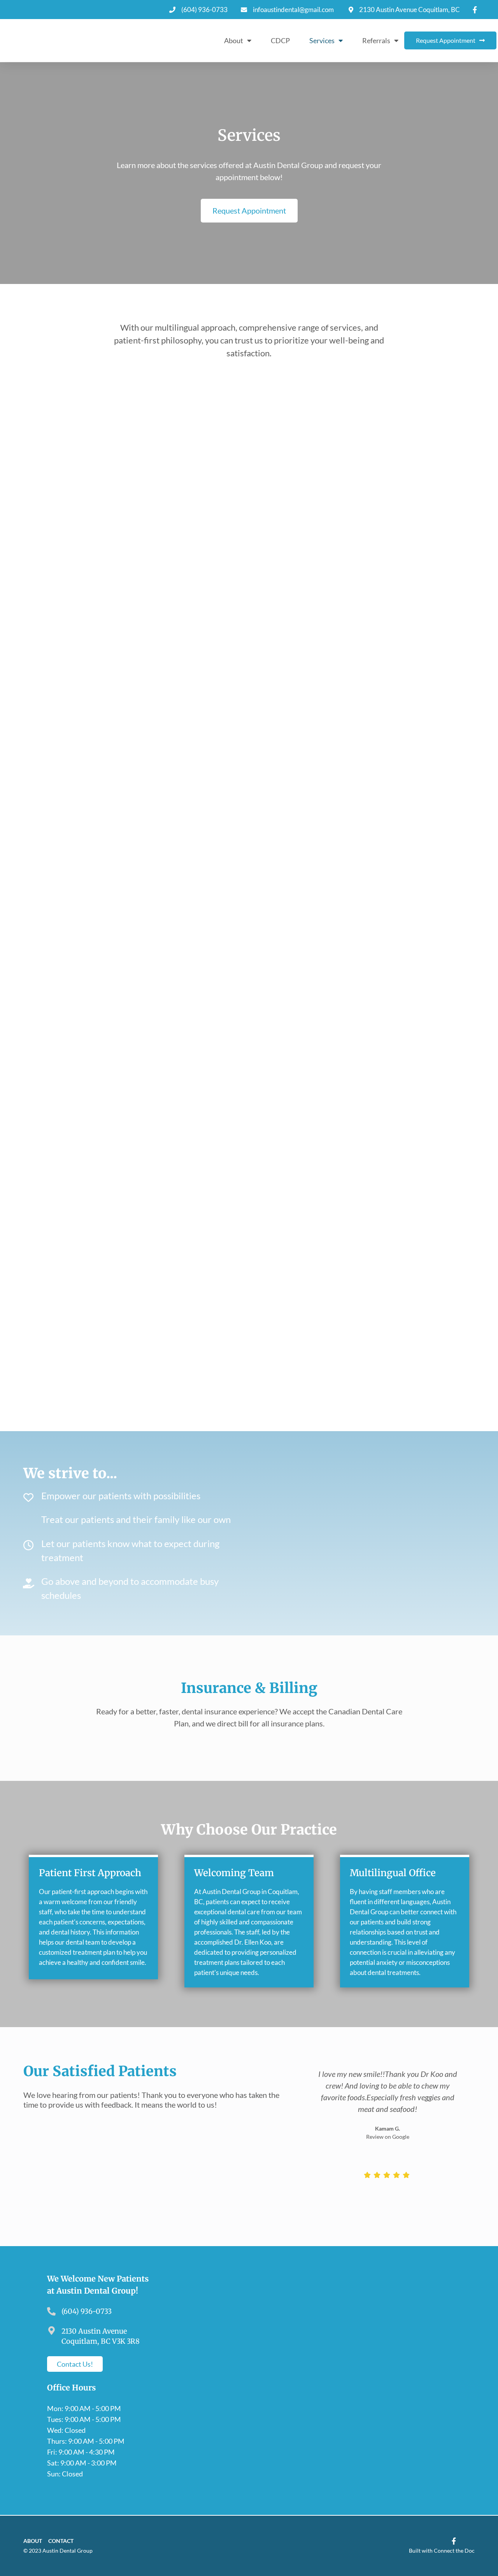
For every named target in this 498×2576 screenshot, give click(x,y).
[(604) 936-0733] (51, 2311)
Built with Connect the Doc (442, 2551)
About (234, 40)
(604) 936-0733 (87, 2311)
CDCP (280, 40)
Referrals (376, 40)
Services (322, 40)
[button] (308, 2105)
